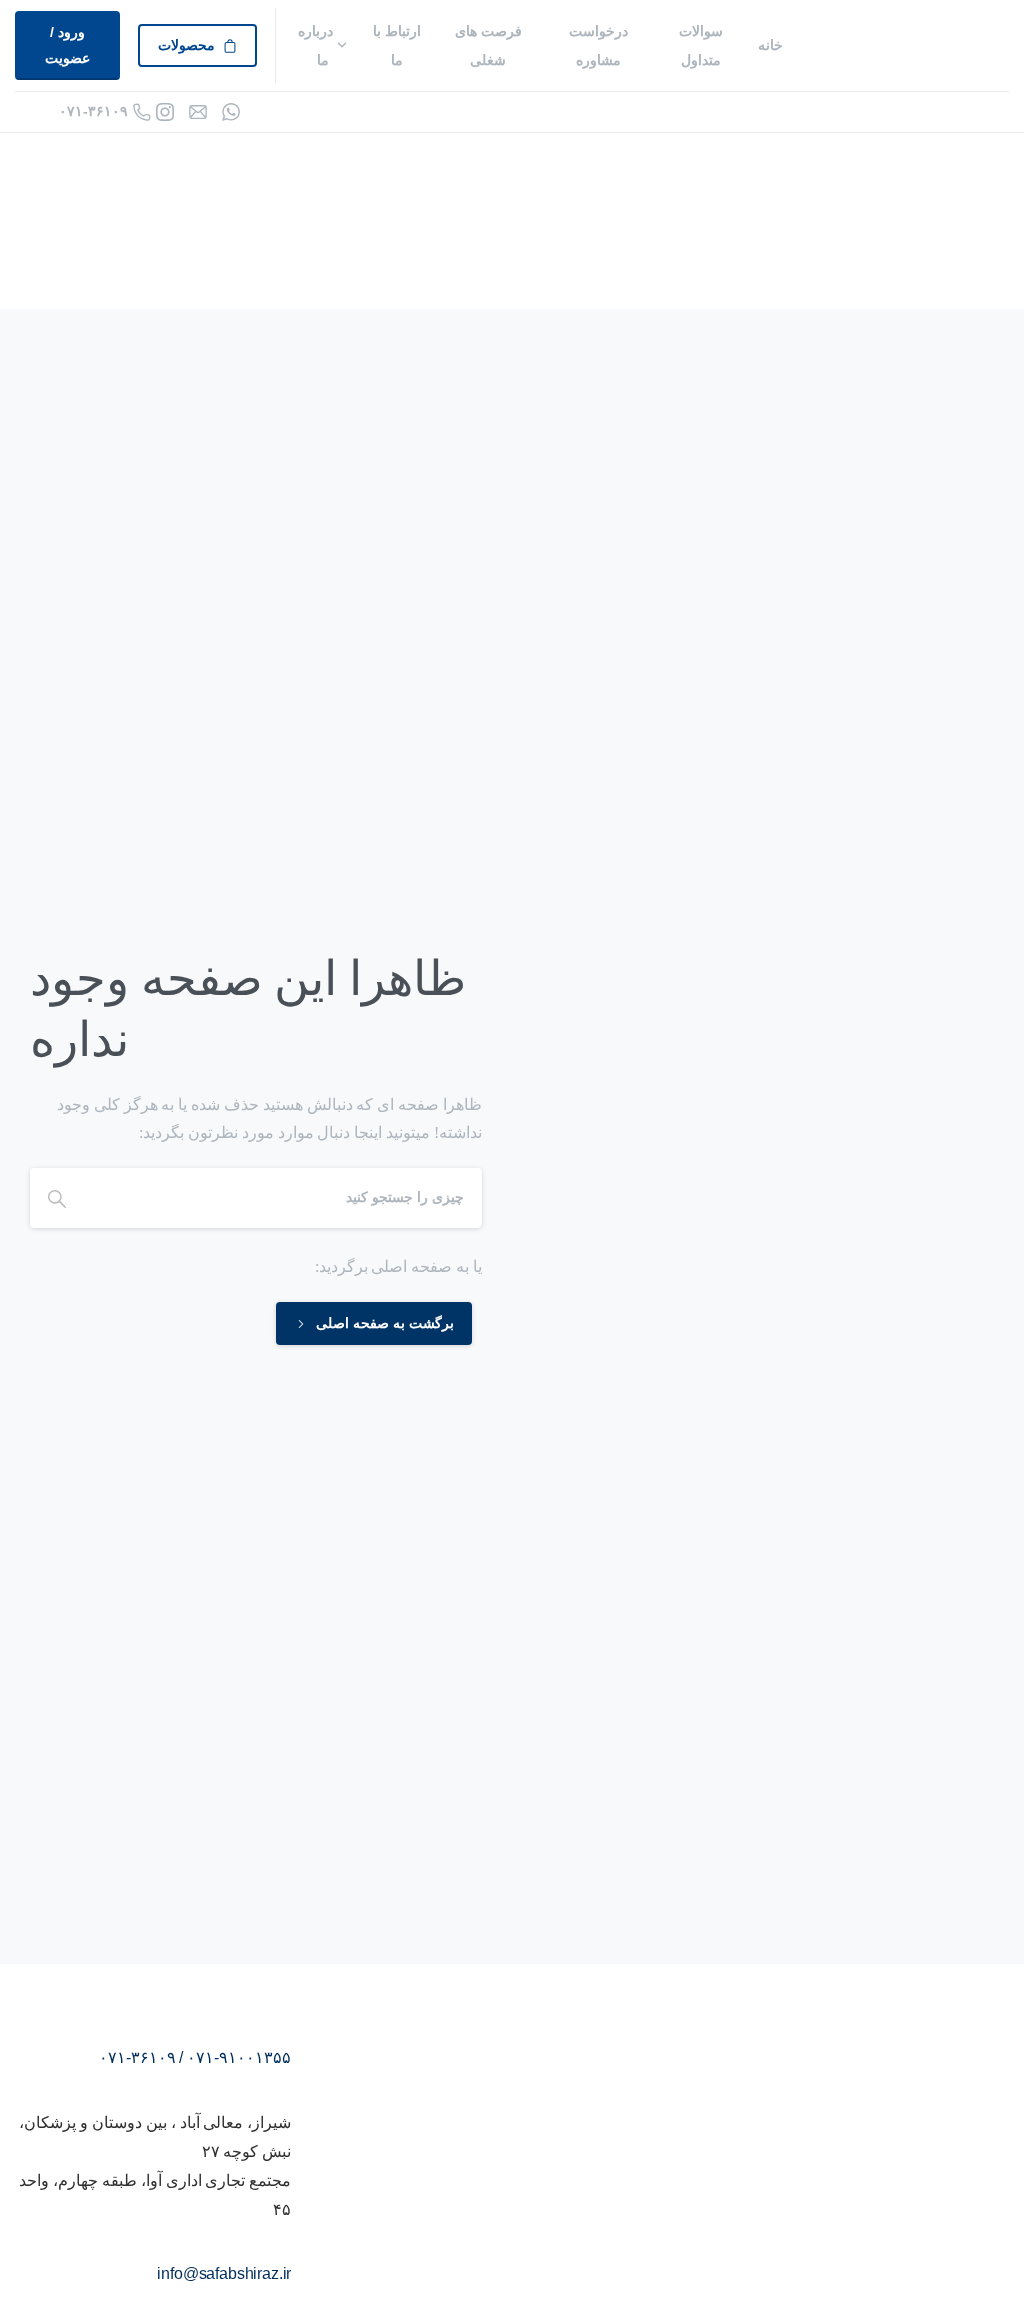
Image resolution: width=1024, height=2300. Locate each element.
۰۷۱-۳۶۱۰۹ (93, 111)
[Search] (57, 1198)
